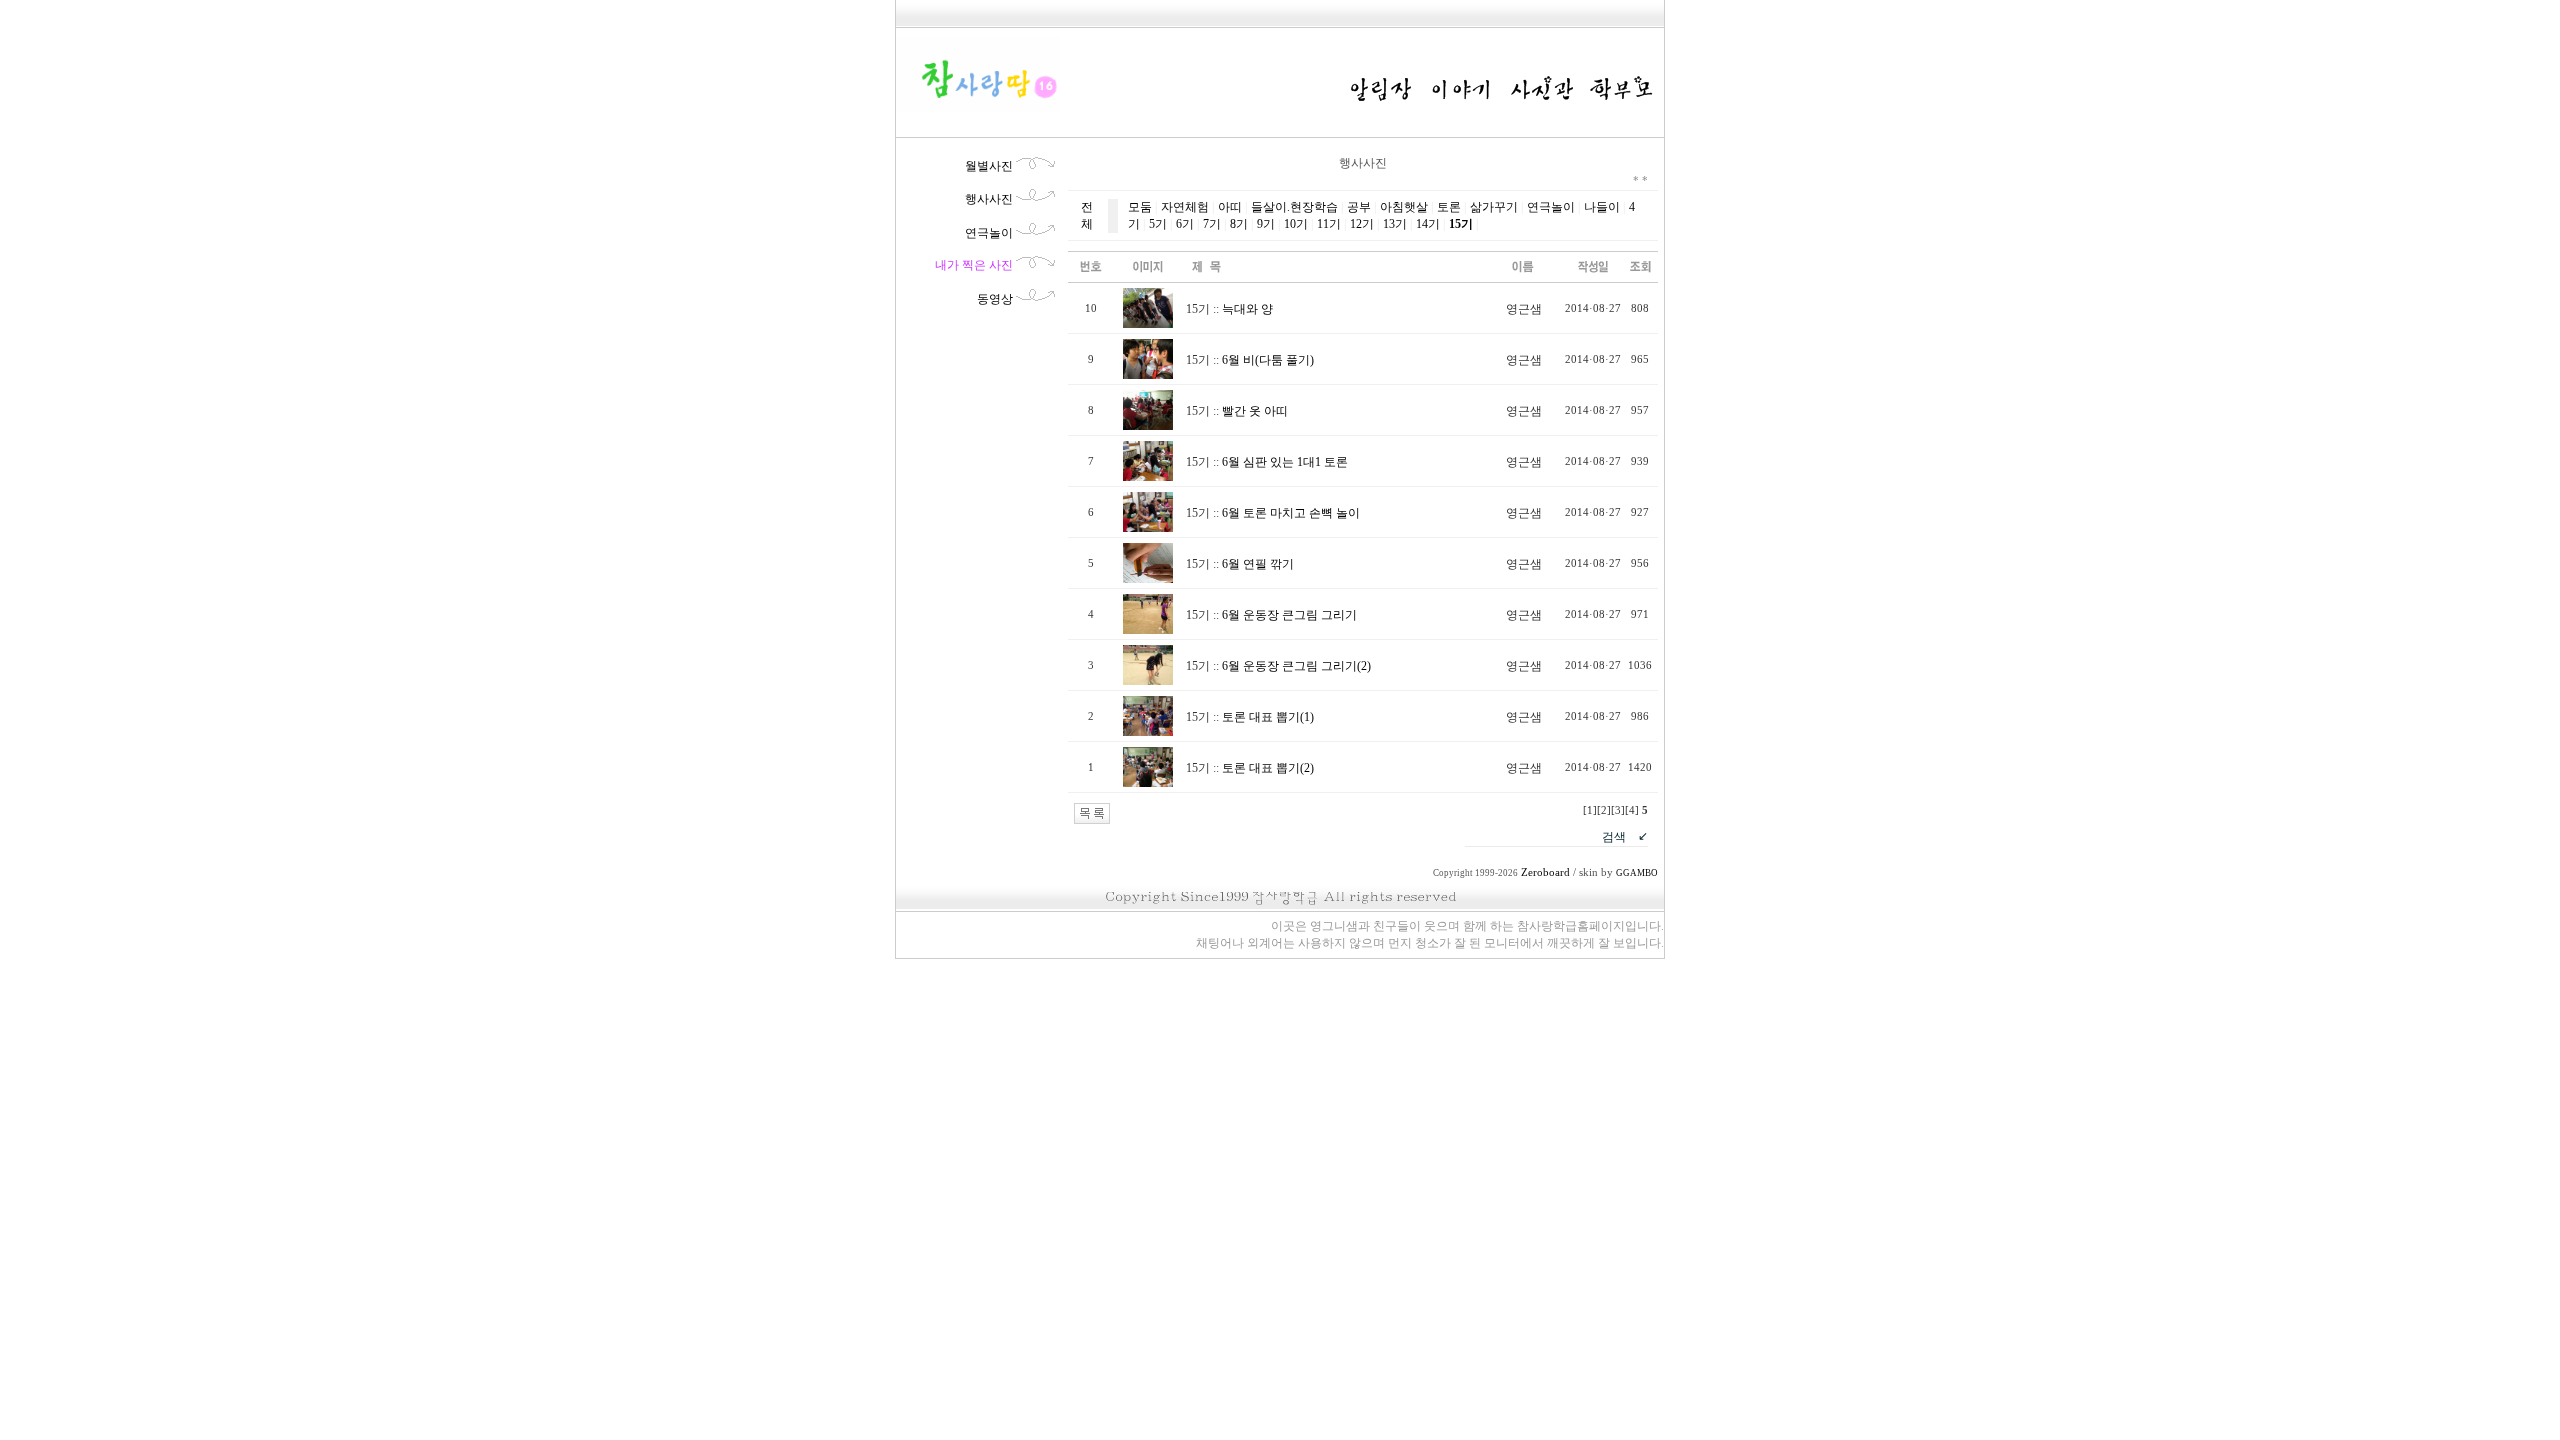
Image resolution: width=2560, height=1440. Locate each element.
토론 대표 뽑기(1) (1268, 717)
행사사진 (989, 199)
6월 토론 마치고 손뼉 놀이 (1291, 513)
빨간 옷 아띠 (1255, 411)
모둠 (1140, 207)
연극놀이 (989, 233)
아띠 (1230, 207)
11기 (1329, 224)
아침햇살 (1404, 207)
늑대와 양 (1247, 309)
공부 (1359, 207)
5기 (1158, 224)
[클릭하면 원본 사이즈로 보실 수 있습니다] (1148, 324)
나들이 (1602, 207)
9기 (1266, 224)
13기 (1395, 224)
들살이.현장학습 (1294, 207)
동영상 (995, 299)
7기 (1212, 224)
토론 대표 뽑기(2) (1268, 768)
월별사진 (989, 166)
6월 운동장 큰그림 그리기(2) (1296, 666)
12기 (1362, 224)
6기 (1185, 224)
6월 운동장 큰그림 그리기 (1289, 615)
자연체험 (1185, 207)
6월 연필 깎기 (1258, 564)
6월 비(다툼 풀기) (1268, 360)
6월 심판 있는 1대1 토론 (1285, 462)
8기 (1239, 224)
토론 (1449, 207)
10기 (1296, 224)
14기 (1428, 224)
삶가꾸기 (1494, 207)
